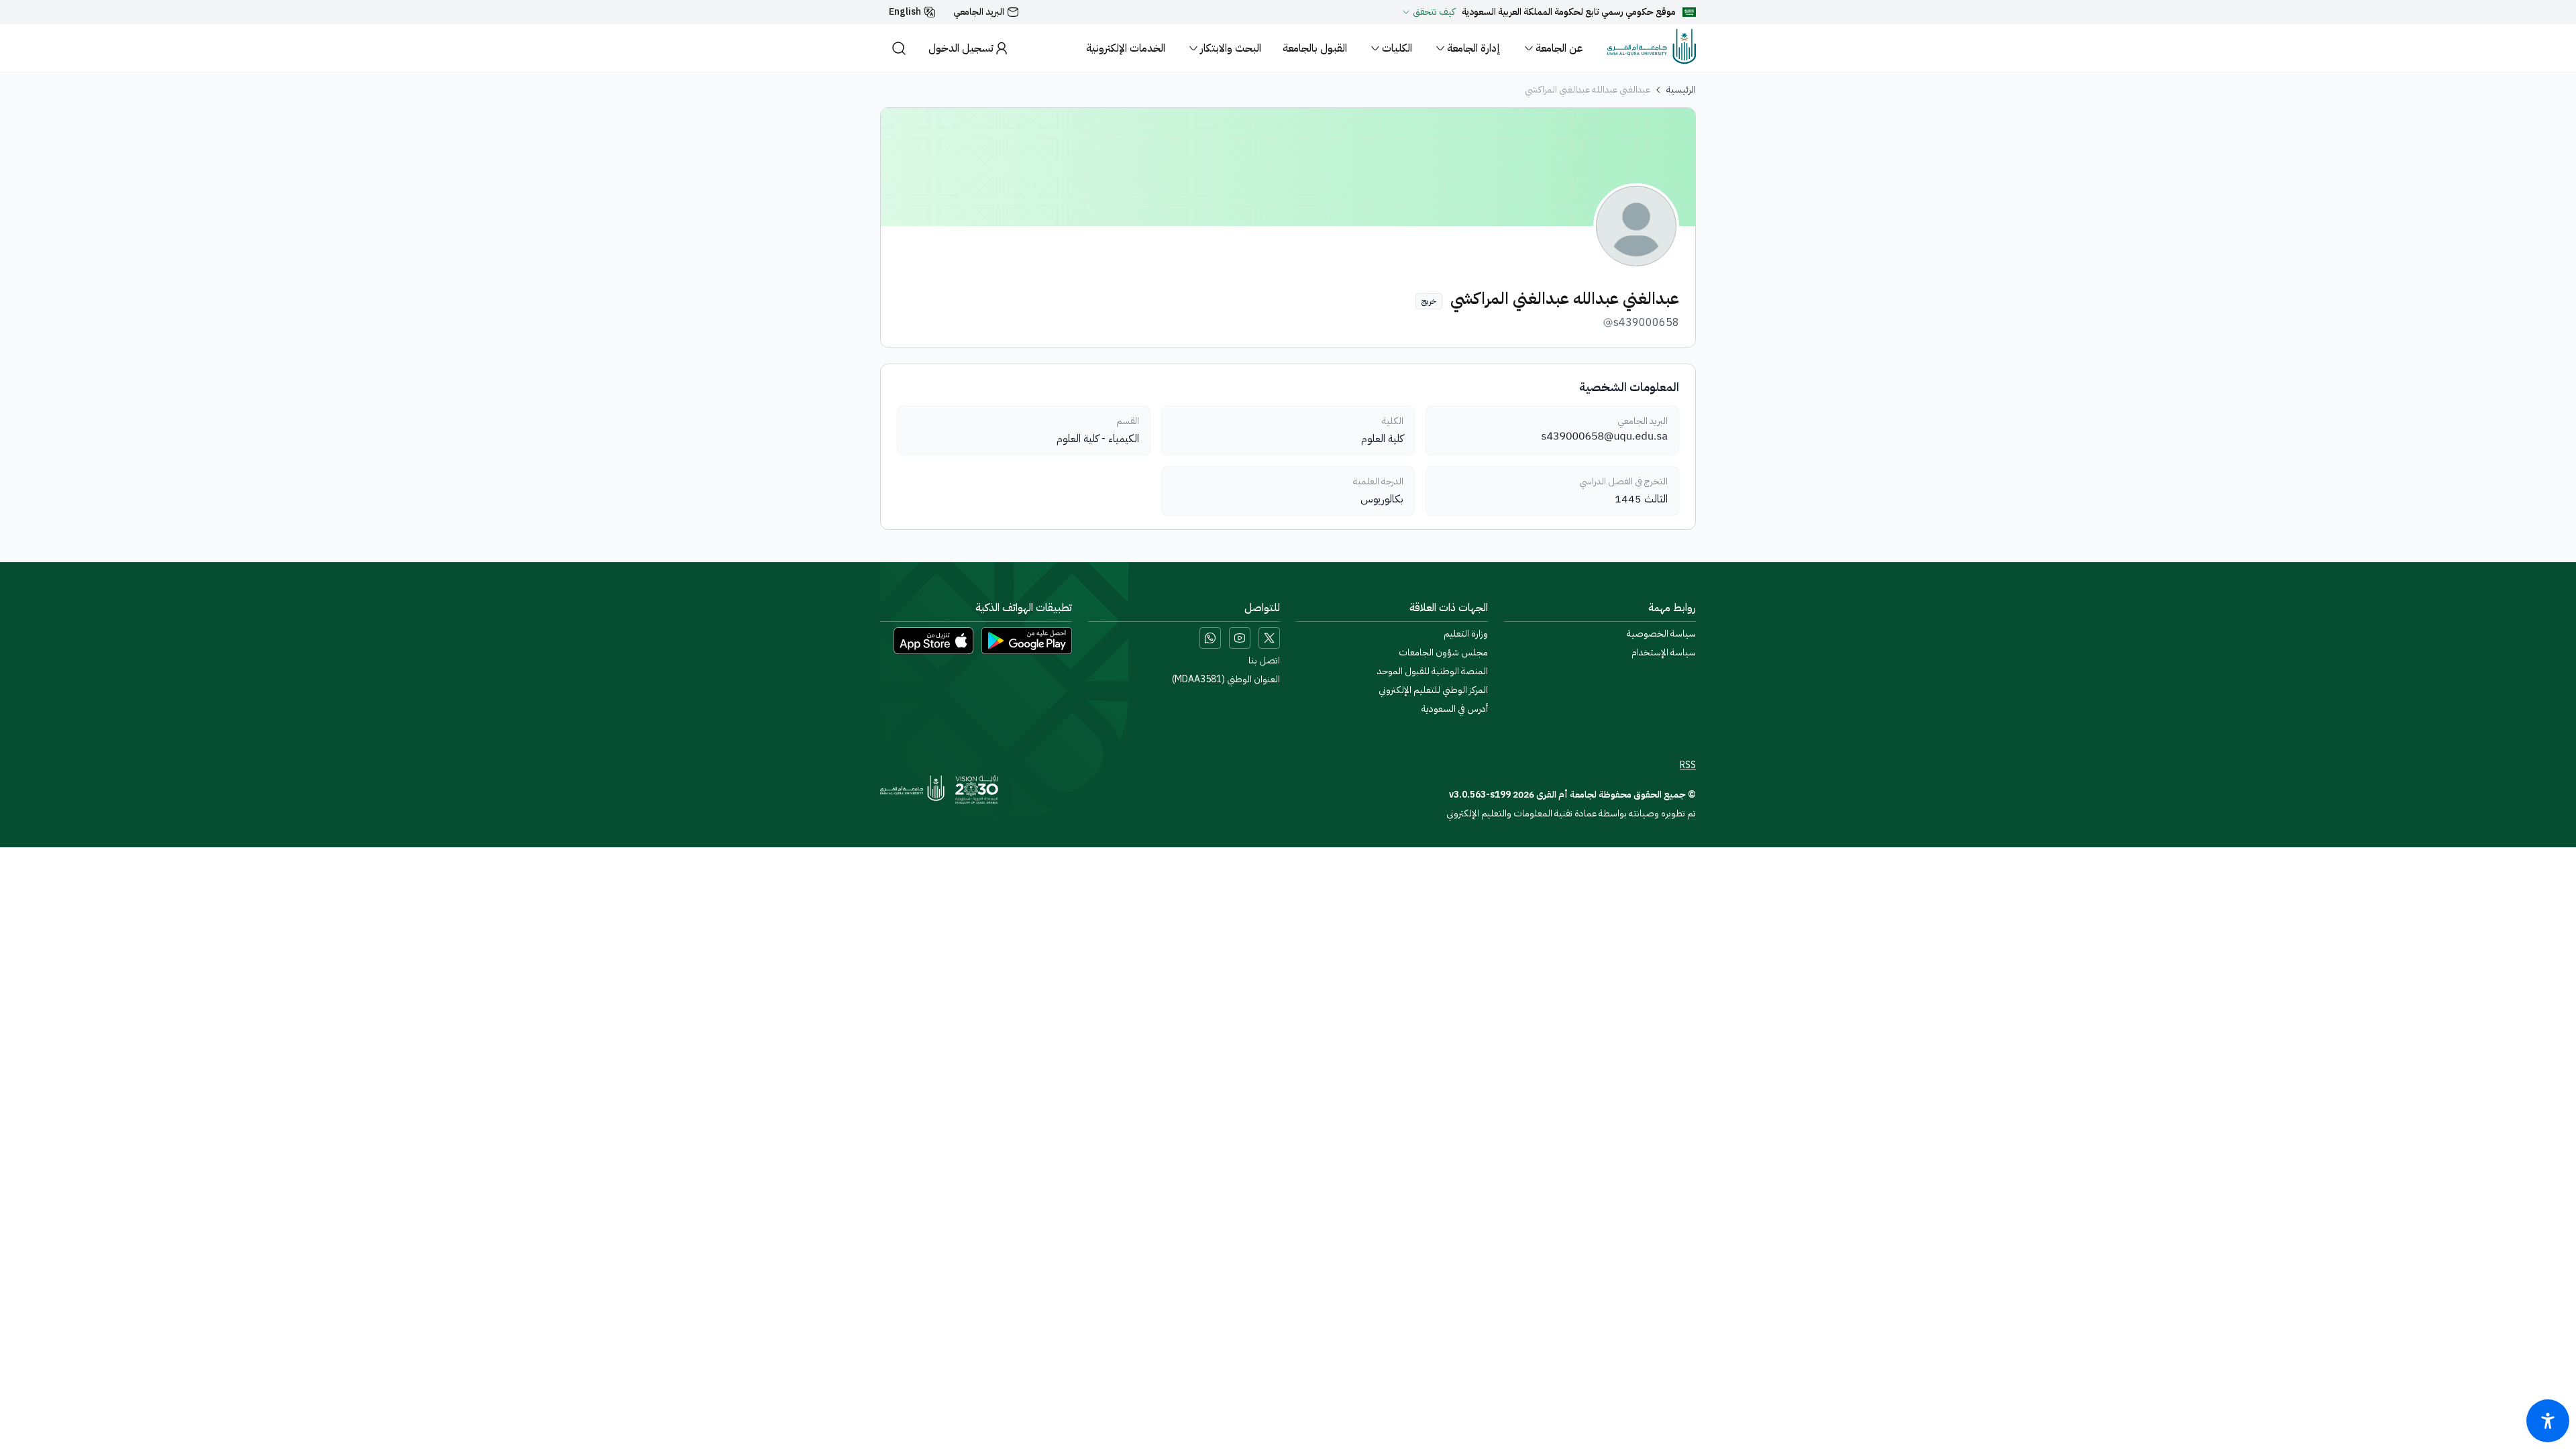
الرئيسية (1681, 90)
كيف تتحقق (1434, 12)
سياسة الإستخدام (1664, 653)
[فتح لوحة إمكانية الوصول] (2548, 1421)
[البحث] (899, 48)
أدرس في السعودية (1455, 709)
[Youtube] (1240, 638)
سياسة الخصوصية (1661, 634)
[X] (1269, 638)
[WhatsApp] (1210, 638)
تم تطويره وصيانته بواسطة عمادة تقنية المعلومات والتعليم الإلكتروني (1571, 813)
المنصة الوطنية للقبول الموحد (1433, 672)
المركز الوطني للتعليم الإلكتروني (1433, 690)
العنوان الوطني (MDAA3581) (1226, 680)
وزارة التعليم (1466, 634)
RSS (1688, 765)
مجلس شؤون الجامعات (1443, 653)
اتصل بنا (1264, 661)
